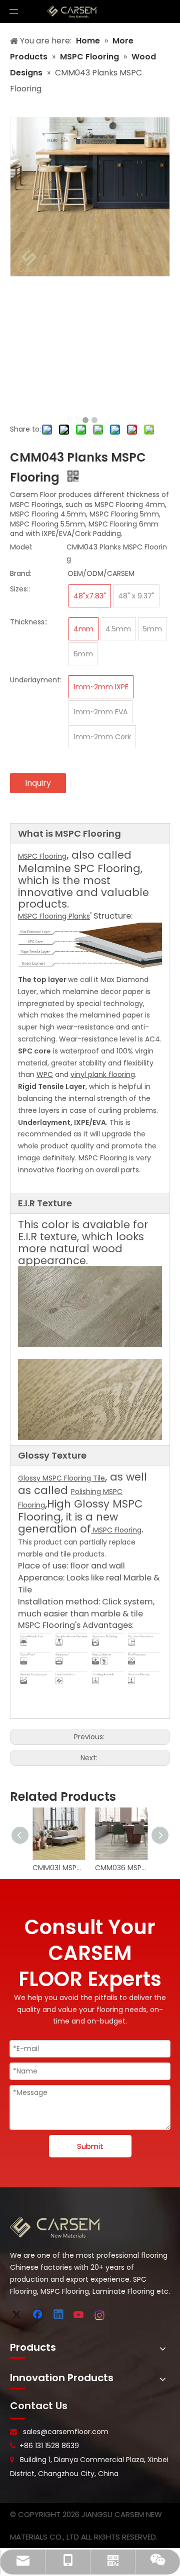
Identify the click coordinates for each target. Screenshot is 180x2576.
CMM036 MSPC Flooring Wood (121, 1868)
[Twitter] (18, 2315)
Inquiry (38, 783)
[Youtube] (79, 2315)
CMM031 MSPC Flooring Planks (59, 1868)
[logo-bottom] (55, 2227)
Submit (90, 2146)
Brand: (21, 573)
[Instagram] (100, 2315)
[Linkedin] (59, 2315)
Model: (21, 547)
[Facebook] (38, 2315)
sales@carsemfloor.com (66, 2432)
